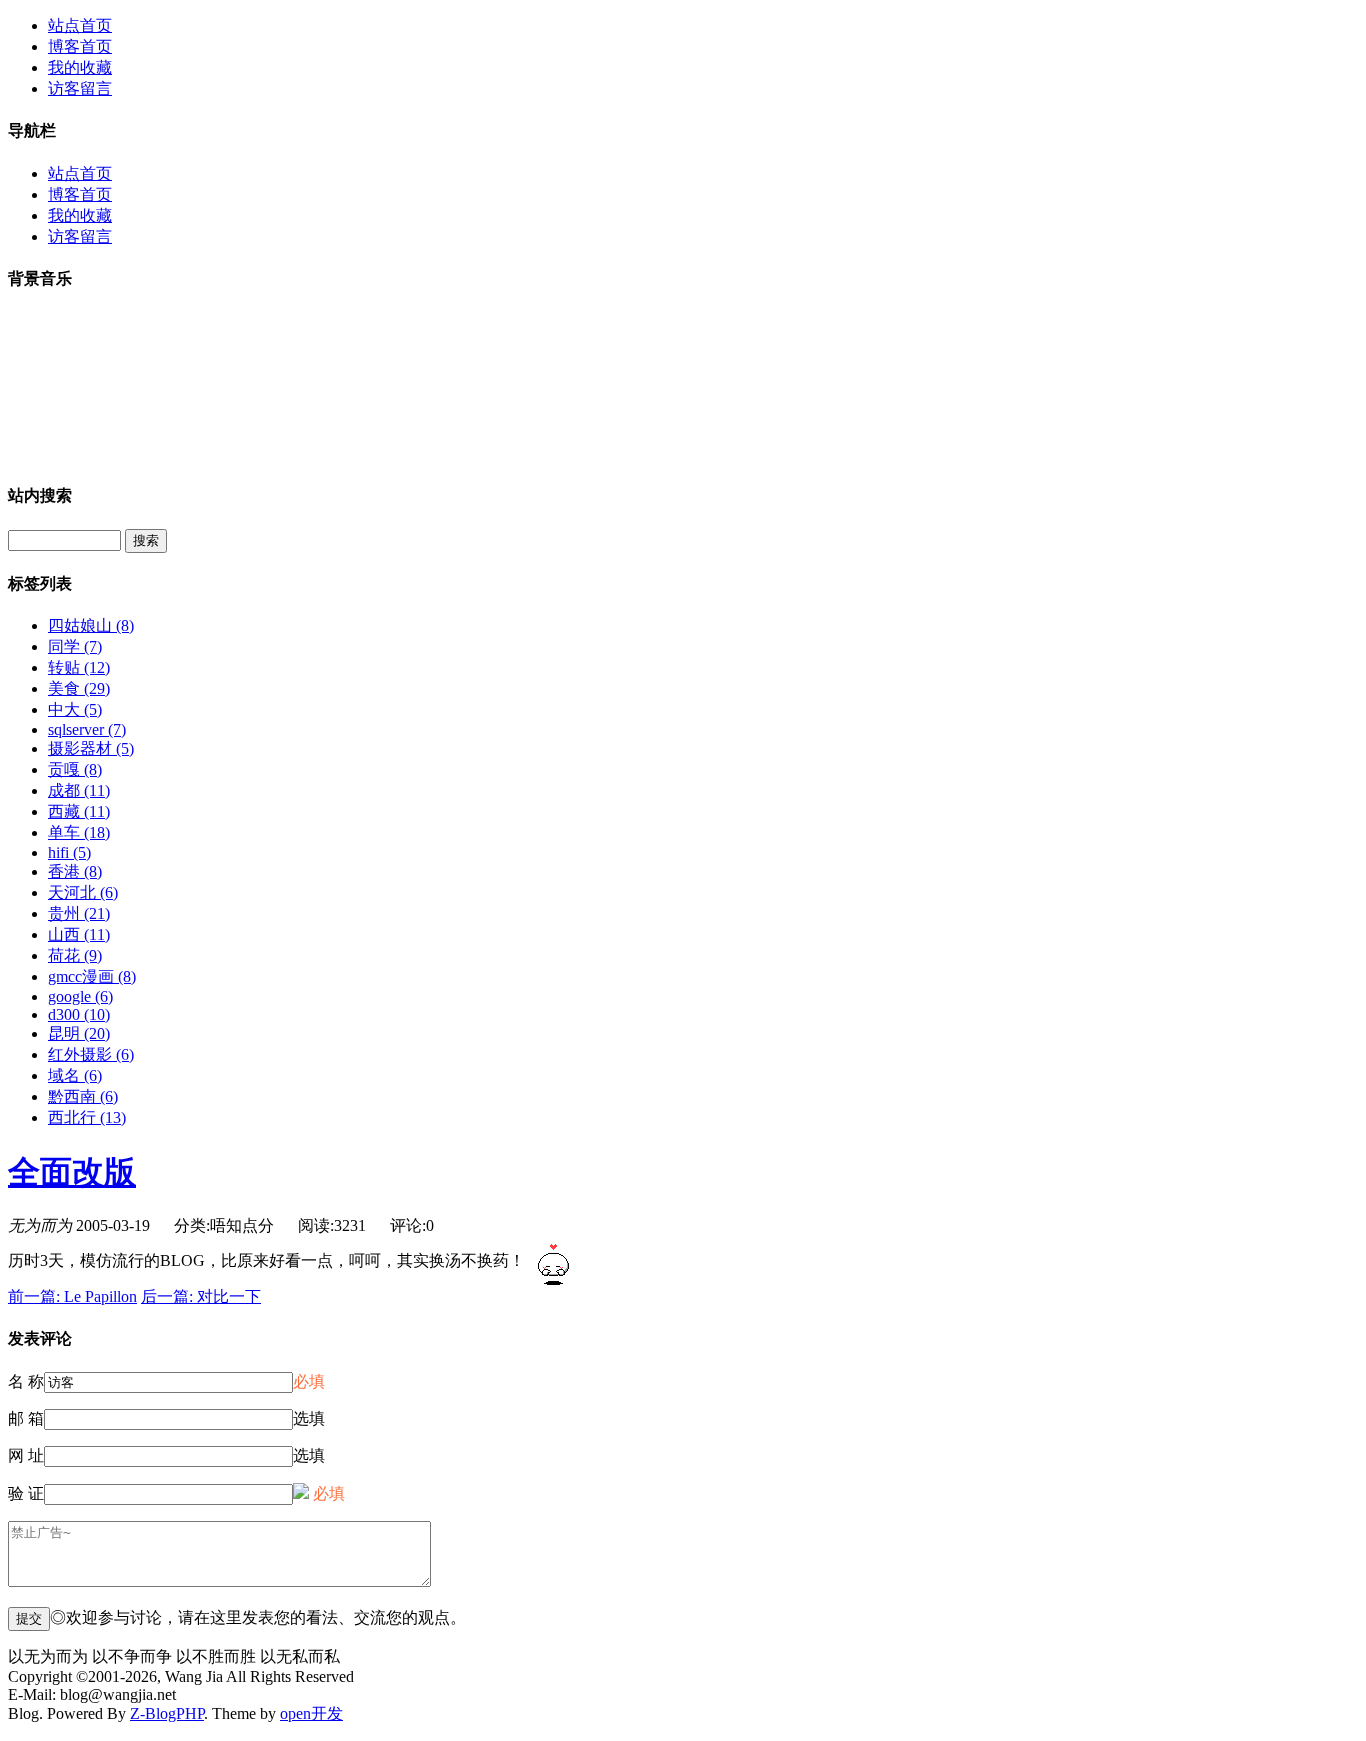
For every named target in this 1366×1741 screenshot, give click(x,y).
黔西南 (83, 1096)
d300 (79, 1014)
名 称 (26, 1381)
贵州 (79, 913)
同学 (75, 646)
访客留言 (80, 88)
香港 (75, 871)
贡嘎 (75, 769)
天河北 (83, 892)
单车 (79, 832)
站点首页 (80, 25)
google (80, 996)
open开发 (311, 1713)
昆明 (79, 1033)
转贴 (79, 667)
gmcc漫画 (92, 976)
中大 (75, 709)
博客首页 (80, 46)
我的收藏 (80, 67)
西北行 (87, 1117)
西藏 (79, 811)
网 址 (26, 1455)
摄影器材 (91, 748)
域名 (75, 1075)
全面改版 (72, 1172)
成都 (79, 790)
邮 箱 (26, 1418)
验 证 (26, 1493)
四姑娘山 (91, 625)
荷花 (75, 955)
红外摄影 (91, 1054)
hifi (69, 852)
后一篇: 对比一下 (201, 1296)
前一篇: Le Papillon (72, 1296)
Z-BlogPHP (167, 1713)
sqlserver (87, 729)
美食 (79, 688)
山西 (79, 934)
